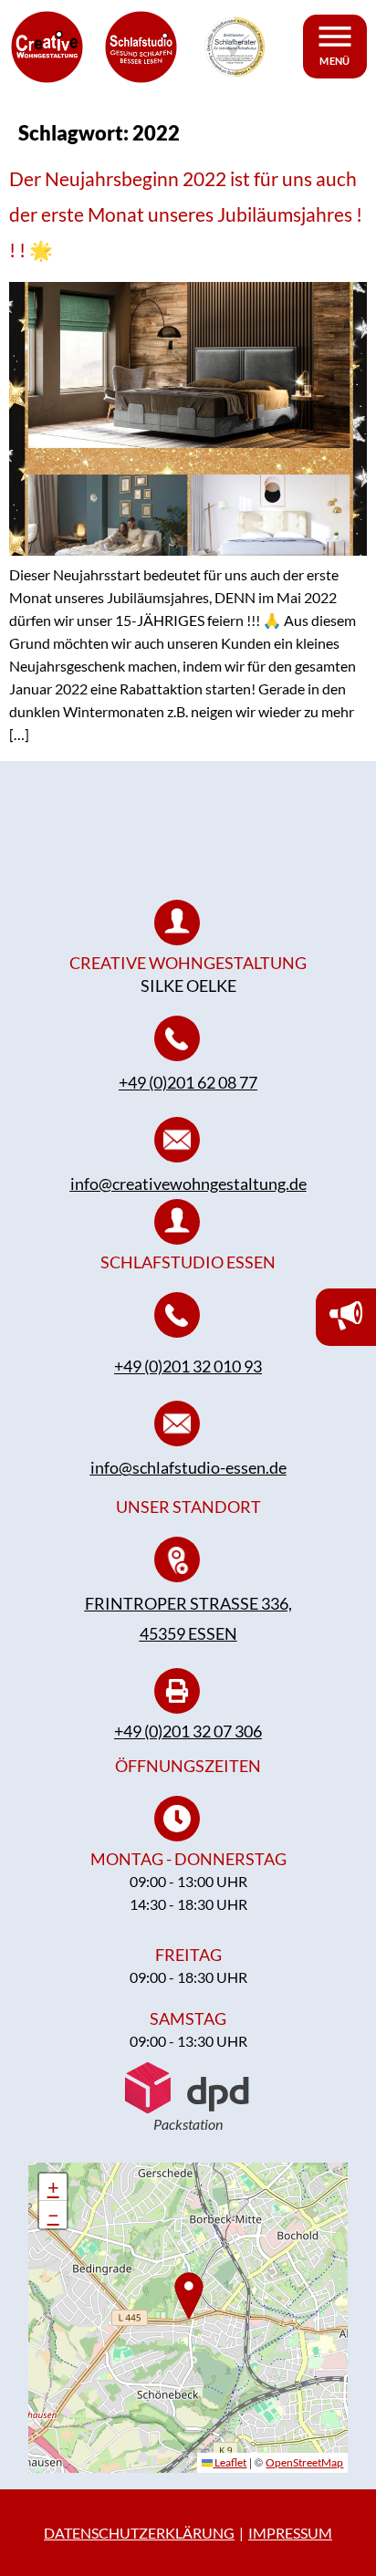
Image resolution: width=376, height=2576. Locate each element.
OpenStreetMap (304, 2462)
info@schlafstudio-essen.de (188, 1467)
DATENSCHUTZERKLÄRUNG (139, 2533)
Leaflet (230, 2462)
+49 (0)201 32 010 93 (188, 1366)
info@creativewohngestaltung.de (188, 1184)
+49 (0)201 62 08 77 (188, 1082)
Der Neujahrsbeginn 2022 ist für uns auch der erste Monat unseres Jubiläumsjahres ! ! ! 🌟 (186, 214)
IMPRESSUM (290, 2533)
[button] (53, 2187)
